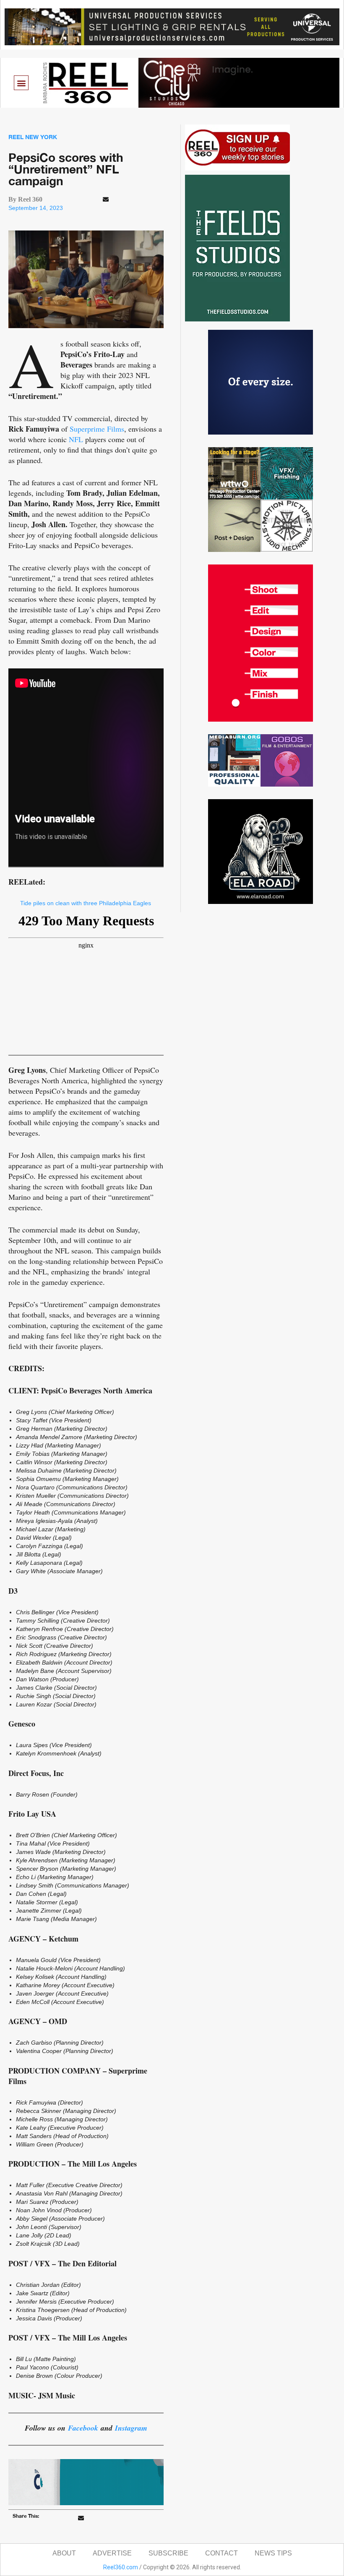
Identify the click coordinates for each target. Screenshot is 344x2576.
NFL (76, 439)
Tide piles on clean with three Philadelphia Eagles (86, 903)
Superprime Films (97, 429)
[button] (21, 83)
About (64, 2553)
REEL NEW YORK (33, 137)
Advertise (112, 2553)
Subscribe (168, 2553)
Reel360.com (121, 2567)
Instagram (131, 2428)
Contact (222, 2553)
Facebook (83, 2428)
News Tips (273, 2553)
